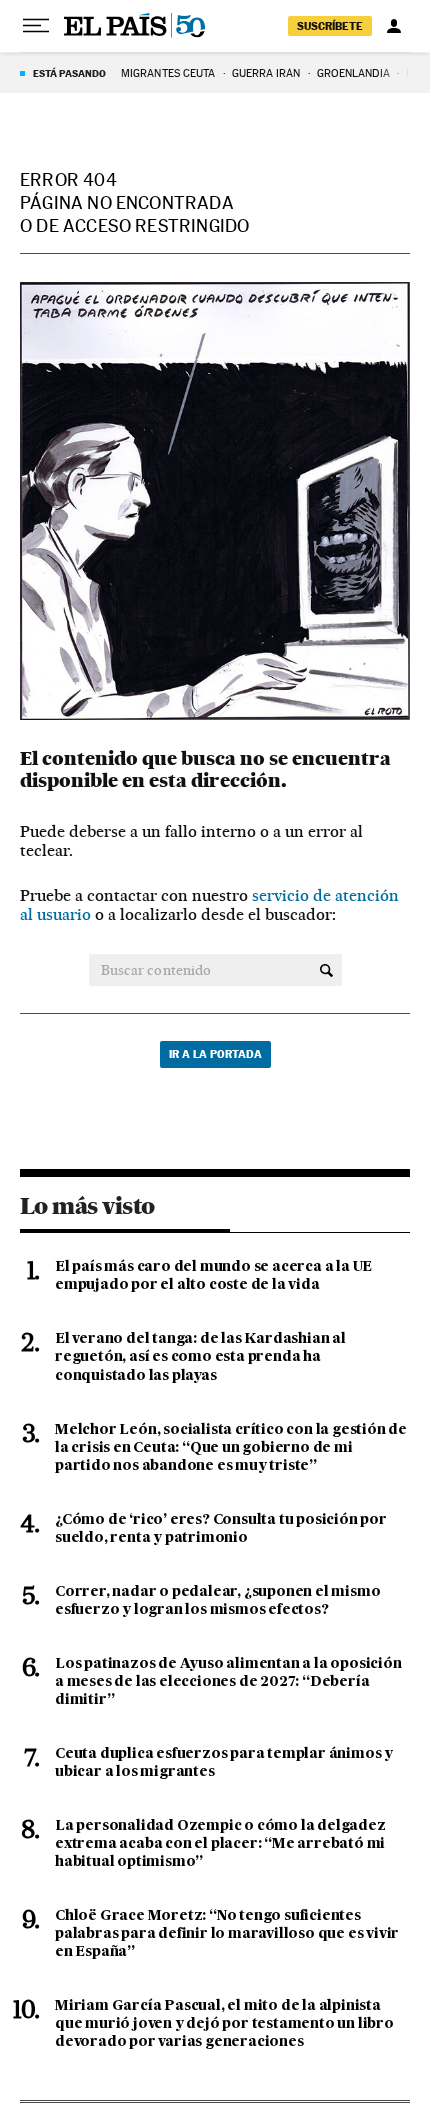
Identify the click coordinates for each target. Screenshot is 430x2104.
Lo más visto (87, 1206)
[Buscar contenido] (326, 970)
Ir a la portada (215, 1054)
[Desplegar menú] (36, 26)
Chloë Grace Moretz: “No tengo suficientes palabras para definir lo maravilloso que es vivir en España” (227, 1934)
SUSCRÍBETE (330, 26)
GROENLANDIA (353, 73)
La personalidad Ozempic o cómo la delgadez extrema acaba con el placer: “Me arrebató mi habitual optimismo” (220, 1844)
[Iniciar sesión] (394, 26)
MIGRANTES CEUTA (168, 73)
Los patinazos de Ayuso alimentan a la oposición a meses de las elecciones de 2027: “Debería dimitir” (228, 1682)
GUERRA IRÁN (266, 73)
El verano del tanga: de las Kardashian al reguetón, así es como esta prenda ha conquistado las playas (200, 1357)
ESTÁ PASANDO (69, 73)
